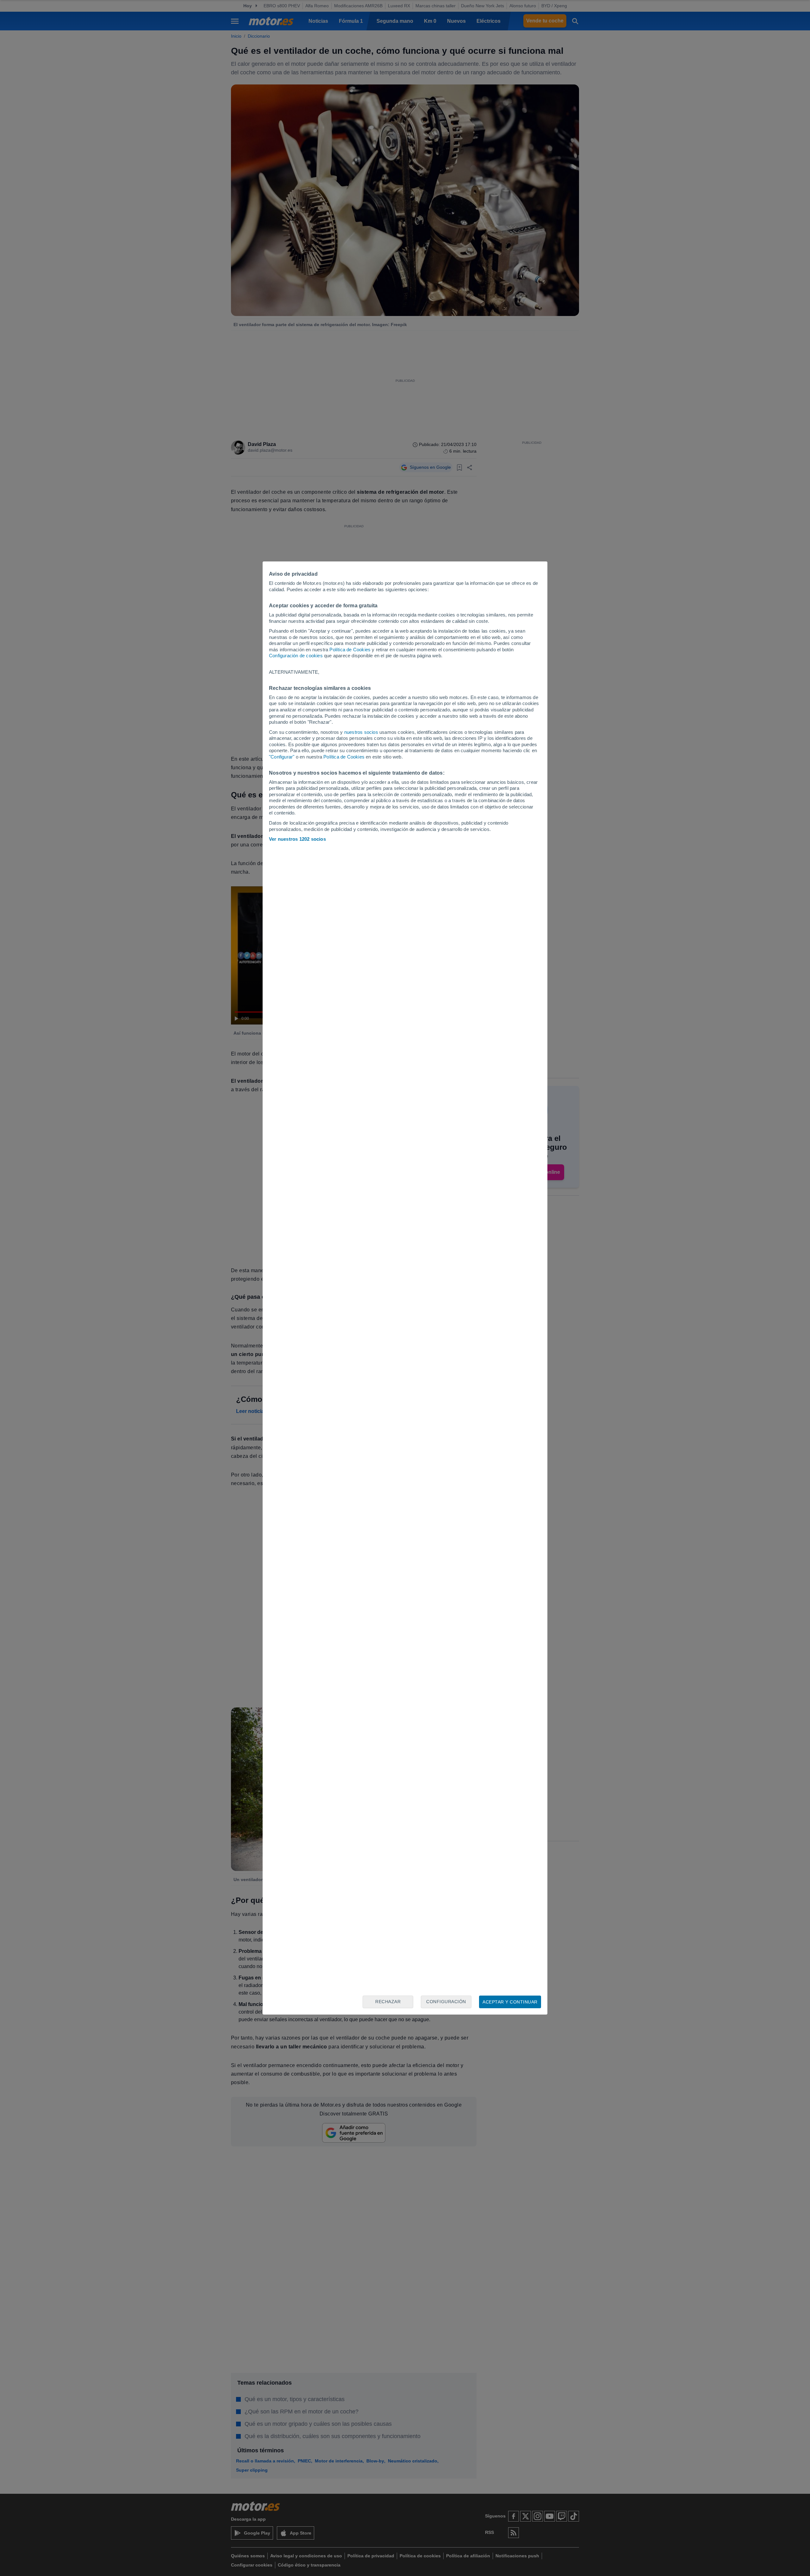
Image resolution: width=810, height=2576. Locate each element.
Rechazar (388, 2002)
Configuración (446, 2002)
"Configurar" (282, 757)
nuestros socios (361, 732)
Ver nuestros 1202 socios (297, 839)
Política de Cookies (350, 650)
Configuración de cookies (296, 656)
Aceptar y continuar (510, 2002)
